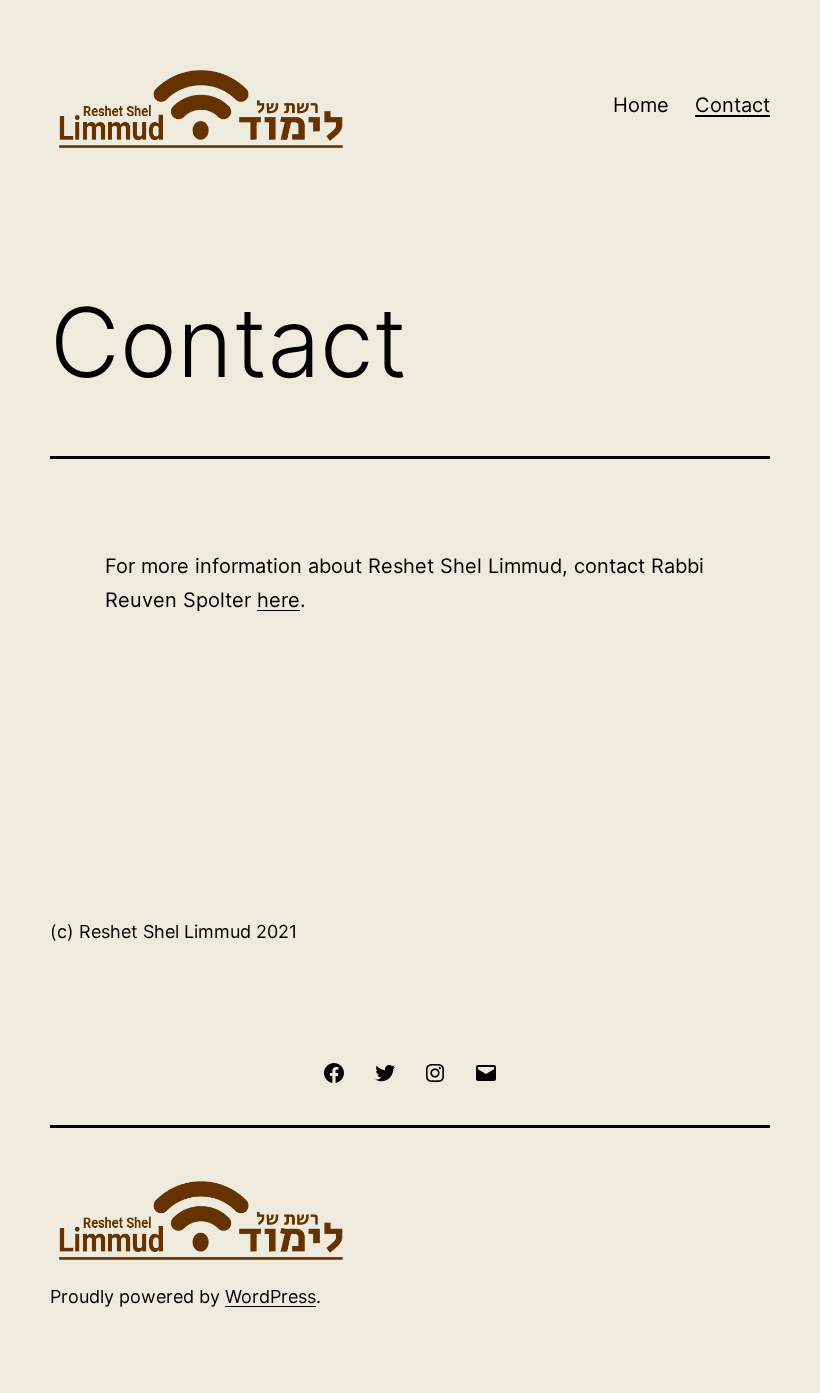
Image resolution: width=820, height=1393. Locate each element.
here (278, 600)
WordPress (270, 1296)
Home (641, 105)
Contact (732, 105)
